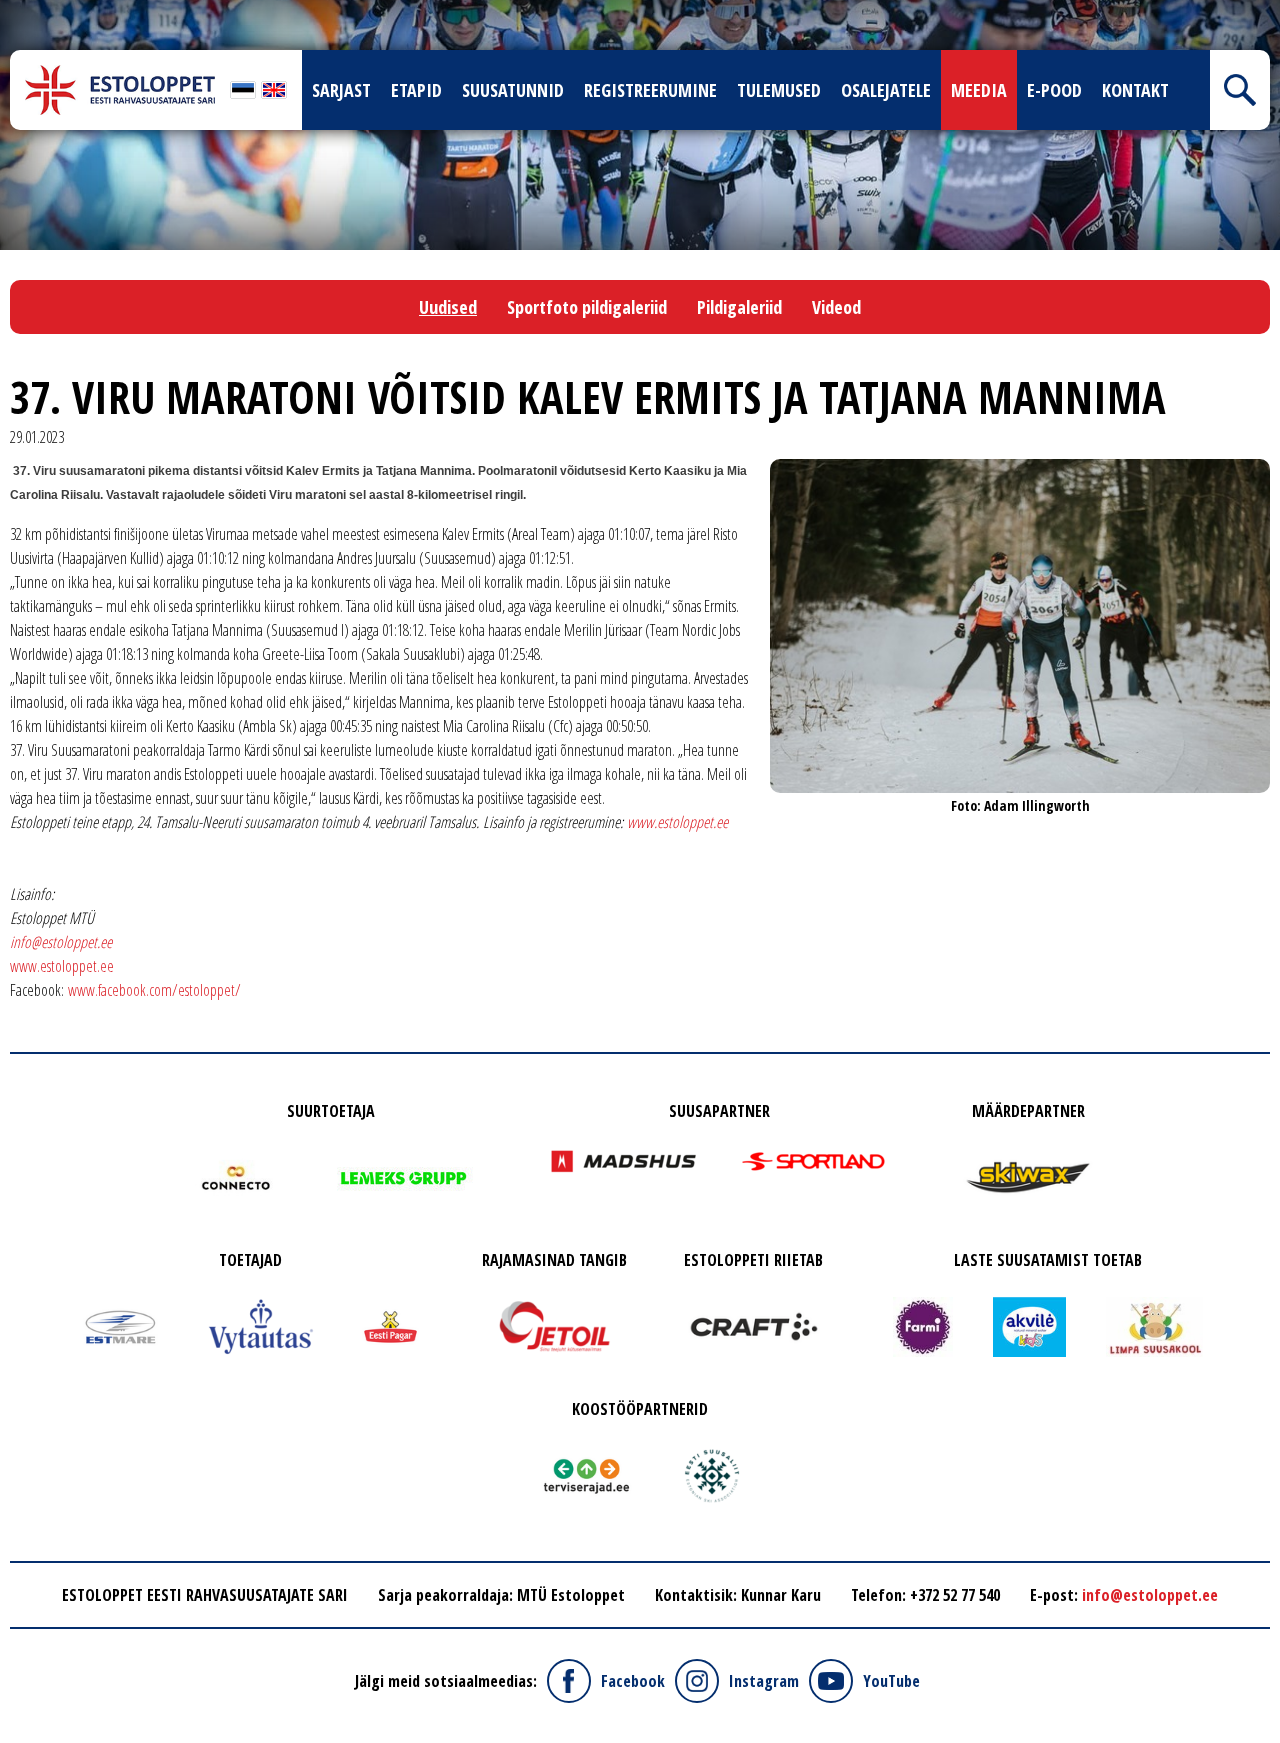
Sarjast (341, 90)
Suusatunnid (513, 90)
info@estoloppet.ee (61, 942)
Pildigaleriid (739, 307)
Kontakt (1135, 90)
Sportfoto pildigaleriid (587, 307)
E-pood (1054, 90)
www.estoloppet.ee (62, 966)
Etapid (416, 90)
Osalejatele (886, 90)
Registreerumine (650, 90)
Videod (836, 307)
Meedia (979, 90)
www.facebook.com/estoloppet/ (154, 990)
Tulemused (779, 90)
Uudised (448, 307)
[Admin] (6, 12)
